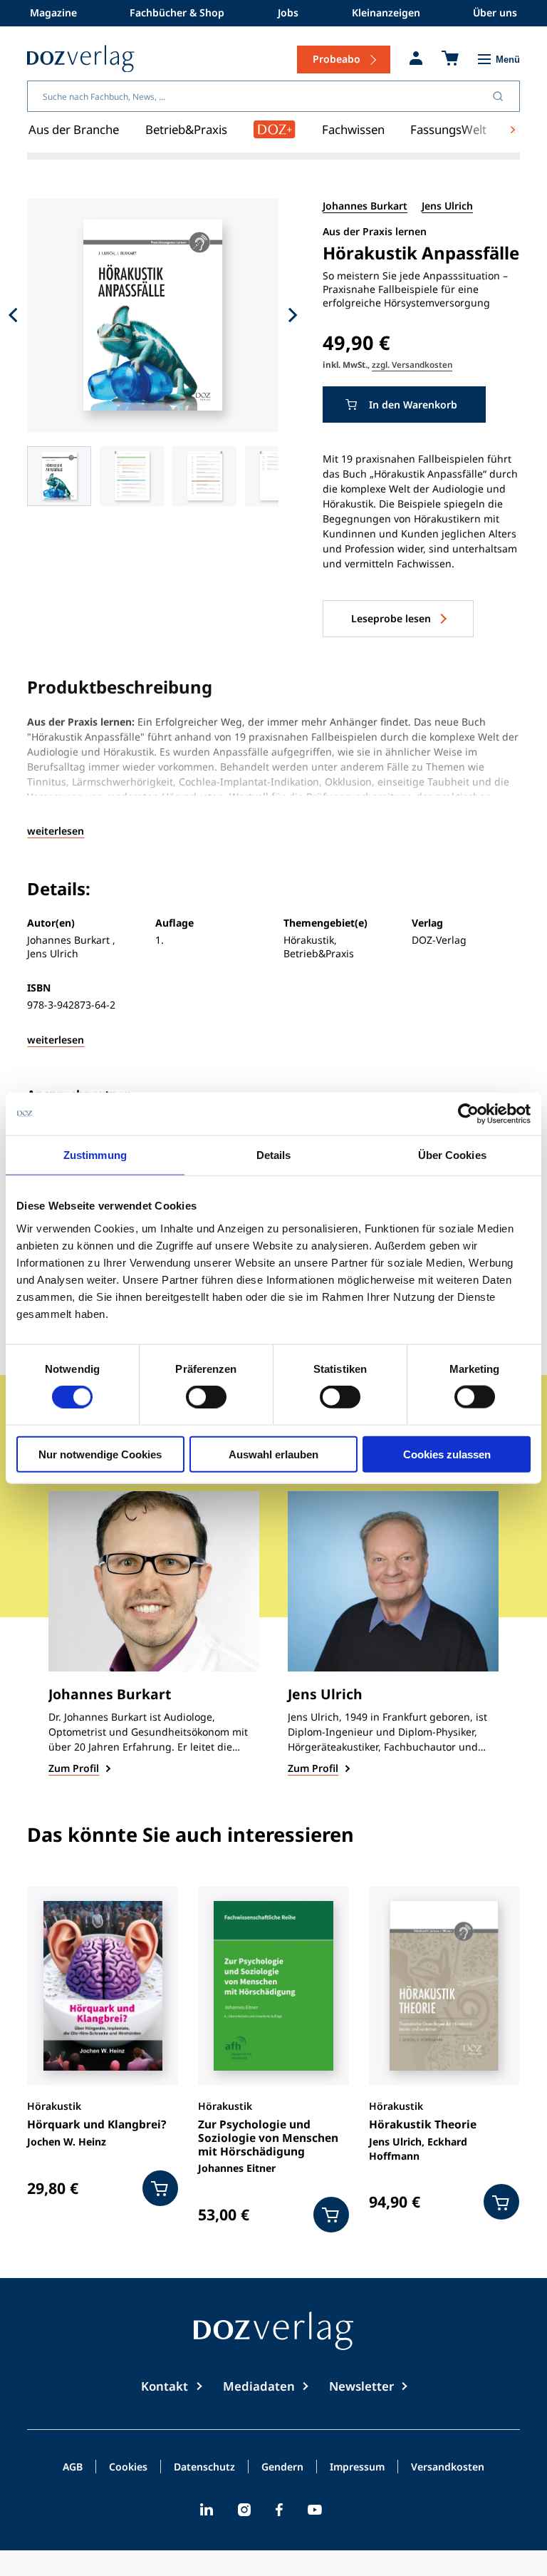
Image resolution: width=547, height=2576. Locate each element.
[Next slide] (293, 315)
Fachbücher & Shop (177, 12)
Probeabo (337, 59)
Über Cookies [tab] (452, 1155)
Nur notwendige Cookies (100, 1454)
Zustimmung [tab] (95, 1155)
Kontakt (165, 2386)
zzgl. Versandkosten (412, 364)
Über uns (495, 12)
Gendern (282, 2468)
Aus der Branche (74, 129)
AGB (73, 2468)
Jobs (288, 12)
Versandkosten (448, 2468)
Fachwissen (353, 129)
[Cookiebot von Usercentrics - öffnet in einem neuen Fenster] (468, 1114)
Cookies (128, 2468)
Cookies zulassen (447, 1454)
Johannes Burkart (365, 206)
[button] (59, 476)
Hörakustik (54, 2106)
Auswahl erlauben (273, 1454)
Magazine (53, 12)
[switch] (206, 1397)
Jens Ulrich (447, 206)
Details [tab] (274, 1155)
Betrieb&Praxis (186, 129)
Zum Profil (74, 1768)
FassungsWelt (448, 129)
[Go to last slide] (13, 315)
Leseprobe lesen (391, 618)
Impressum (357, 2468)
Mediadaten (259, 2386)
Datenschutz (204, 2468)
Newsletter (361, 2386)
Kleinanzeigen (386, 12)
